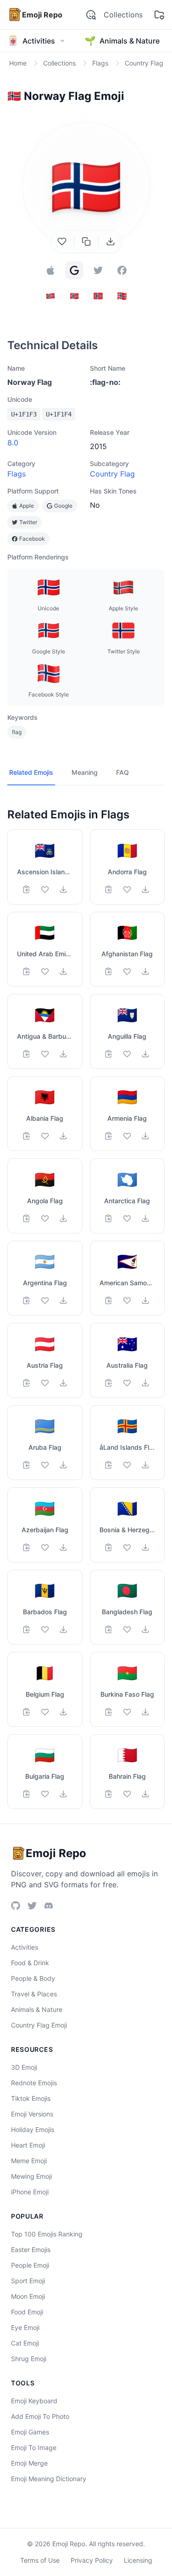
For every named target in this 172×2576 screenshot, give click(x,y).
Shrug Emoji (29, 2359)
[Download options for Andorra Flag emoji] (145, 889)
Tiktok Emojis (31, 2098)
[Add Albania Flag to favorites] (45, 1136)
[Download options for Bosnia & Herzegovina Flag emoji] (145, 1547)
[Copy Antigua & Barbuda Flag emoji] (27, 1054)
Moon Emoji (28, 2296)
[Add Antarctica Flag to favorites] (127, 1218)
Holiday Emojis (33, 2129)
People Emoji (30, 2265)
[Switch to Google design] (74, 270)
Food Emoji (27, 2312)
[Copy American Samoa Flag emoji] (109, 1300)
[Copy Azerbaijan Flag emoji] (27, 1547)
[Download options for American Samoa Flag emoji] (145, 1300)
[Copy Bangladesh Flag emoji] (109, 1629)
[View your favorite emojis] (159, 15)
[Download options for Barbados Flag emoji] (63, 1629)
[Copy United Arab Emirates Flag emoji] (27, 971)
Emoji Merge (29, 2463)
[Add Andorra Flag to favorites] (127, 889)
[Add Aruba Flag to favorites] (45, 1465)
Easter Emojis (31, 2250)
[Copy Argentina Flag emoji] (27, 1300)
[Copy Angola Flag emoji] (27, 1218)
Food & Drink (30, 1963)
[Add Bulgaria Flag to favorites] (45, 1794)
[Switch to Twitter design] (98, 270)
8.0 (13, 443)
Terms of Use (40, 2560)
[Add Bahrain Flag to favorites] (127, 1794)
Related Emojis (31, 772)
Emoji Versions (32, 2114)
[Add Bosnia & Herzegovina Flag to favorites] (127, 1547)
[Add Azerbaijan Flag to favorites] (45, 1547)
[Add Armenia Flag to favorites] (127, 1136)
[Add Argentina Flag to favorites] (45, 1300)
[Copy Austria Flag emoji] (27, 1383)
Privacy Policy (92, 2560)
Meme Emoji (29, 2161)
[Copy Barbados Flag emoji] (27, 1629)
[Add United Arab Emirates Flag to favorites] (45, 971)
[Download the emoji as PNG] (111, 241)
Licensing (138, 2560)
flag (17, 732)
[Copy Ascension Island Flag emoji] (27, 889)
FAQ (122, 772)
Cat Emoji (25, 2343)
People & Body (33, 1978)
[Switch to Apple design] (50, 270)
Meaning (85, 772)
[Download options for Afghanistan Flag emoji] (145, 971)
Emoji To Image (34, 2447)
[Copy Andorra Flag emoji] (109, 889)
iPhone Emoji (30, 2192)
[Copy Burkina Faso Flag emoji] (109, 1712)
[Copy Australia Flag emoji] (109, 1383)
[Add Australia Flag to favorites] (127, 1383)
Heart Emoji (28, 2145)
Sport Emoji (28, 2281)
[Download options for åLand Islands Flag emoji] (145, 1465)
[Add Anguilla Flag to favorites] (127, 1054)
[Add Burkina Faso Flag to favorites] (127, 1712)
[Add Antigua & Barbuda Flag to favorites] (45, 1054)
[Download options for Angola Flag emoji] (63, 1218)
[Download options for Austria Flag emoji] (63, 1383)
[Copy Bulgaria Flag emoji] (27, 1794)
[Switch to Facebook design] (122, 270)
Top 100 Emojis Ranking (47, 2234)
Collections (123, 15)
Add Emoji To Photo (40, 2416)
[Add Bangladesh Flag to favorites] (127, 1629)
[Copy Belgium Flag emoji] (27, 1712)
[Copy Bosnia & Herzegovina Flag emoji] (109, 1547)
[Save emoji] (62, 241)
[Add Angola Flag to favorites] (45, 1218)
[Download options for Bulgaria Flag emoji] (63, 1794)
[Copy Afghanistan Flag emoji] (109, 971)
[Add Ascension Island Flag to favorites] (45, 889)
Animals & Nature (37, 2009)
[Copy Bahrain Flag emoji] (109, 1794)
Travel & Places (34, 1994)
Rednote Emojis (34, 2083)
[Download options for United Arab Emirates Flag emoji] (63, 971)
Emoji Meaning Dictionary (49, 2479)
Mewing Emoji (31, 2176)
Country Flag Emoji (39, 2025)
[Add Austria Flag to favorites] (45, 1383)
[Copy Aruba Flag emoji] (27, 1465)
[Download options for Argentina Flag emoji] (63, 1300)
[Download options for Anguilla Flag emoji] (145, 1054)
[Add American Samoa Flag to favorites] (127, 1300)
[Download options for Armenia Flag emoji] (145, 1136)
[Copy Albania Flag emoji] (27, 1136)
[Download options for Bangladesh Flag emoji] (145, 1629)
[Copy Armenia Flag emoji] (109, 1136)
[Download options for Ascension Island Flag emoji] (63, 889)
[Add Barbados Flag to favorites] (45, 1629)
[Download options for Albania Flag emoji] (63, 1136)
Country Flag (112, 474)
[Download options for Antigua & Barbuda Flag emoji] (63, 1054)
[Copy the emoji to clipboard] (86, 241)
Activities (25, 1947)
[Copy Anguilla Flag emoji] (109, 1054)
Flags (17, 474)
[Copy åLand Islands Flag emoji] (109, 1465)
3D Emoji (24, 2067)
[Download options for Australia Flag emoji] (145, 1383)
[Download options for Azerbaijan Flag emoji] (63, 1547)
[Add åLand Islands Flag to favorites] (127, 1465)
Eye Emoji (25, 2327)
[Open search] (91, 15)
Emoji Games (30, 2432)
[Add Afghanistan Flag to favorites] (127, 971)
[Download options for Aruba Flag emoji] (63, 1465)
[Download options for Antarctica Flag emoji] (145, 1218)
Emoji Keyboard (34, 2401)
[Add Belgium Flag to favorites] (45, 1712)
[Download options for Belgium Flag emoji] (63, 1712)
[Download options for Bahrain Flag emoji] (145, 1794)
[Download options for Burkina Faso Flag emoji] (145, 1712)
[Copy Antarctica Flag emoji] (109, 1218)
